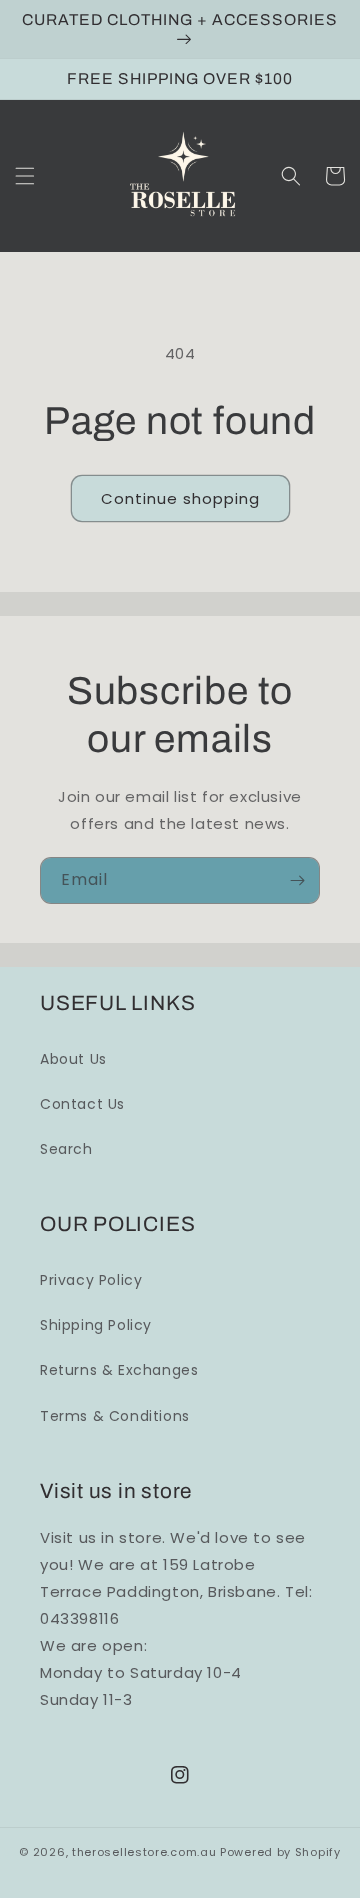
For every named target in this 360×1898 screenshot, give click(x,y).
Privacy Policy (91, 1280)
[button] (25, 176)
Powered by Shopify (280, 1852)
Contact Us (82, 1104)
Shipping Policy (96, 1325)
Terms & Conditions (115, 1416)
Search (66, 1149)
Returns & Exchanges (119, 1370)
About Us (73, 1059)
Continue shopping (180, 498)
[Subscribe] (297, 880)
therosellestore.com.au (144, 1852)
